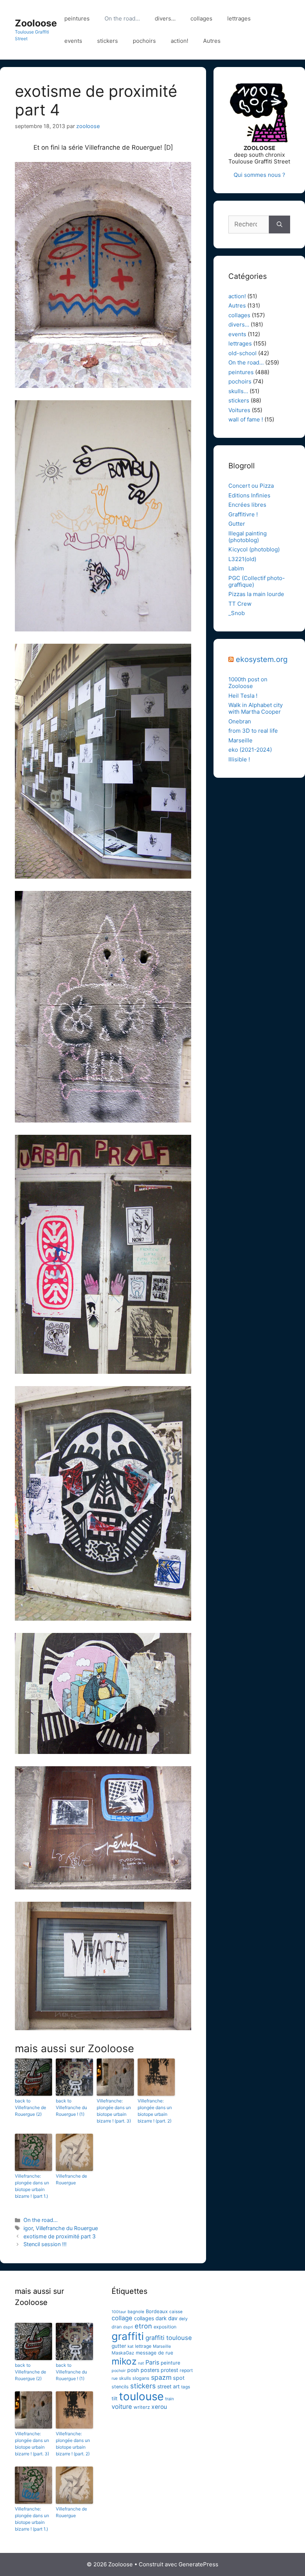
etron (143, 2326)
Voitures (239, 410)
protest (169, 2370)
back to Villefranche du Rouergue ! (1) (71, 2107)
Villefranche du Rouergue (67, 2228)
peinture (171, 2363)
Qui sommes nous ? (259, 175)
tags (186, 2387)
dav (173, 2318)
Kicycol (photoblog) (254, 549)
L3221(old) (242, 559)
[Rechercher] (280, 225)
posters (150, 2370)
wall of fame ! (246, 419)
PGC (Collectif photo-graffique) (257, 581)
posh (133, 2370)
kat (131, 2346)
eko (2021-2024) (250, 750)
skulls (125, 2378)
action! (179, 41)
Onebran (240, 721)
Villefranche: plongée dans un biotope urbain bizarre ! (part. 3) (114, 2111)
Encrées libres (247, 505)
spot (179, 2378)
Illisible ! (239, 759)
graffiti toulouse (169, 2338)
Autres (212, 41)
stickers (107, 41)
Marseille (240, 740)
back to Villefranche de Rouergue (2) (30, 2107)
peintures (77, 18)
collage (122, 2318)
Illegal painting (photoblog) (248, 537)
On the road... (41, 2220)
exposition (165, 2327)
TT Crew (240, 604)
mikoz (124, 2361)
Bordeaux (157, 2311)
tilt (115, 2398)
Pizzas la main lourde (256, 594)
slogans (141, 2378)
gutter (119, 2346)
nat (141, 2363)
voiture (122, 2407)
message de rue (155, 2353)
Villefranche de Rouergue (71, 2179)
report (186, 2370)
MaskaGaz (123, 2353)
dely (183, 2319)
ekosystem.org (262, 659)
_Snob (237, 613)
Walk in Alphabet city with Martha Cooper (256, 708)
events (73, 41)
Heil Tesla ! (243, 696)
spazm (161, 2377)
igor (28, 2228)
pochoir (119, 2371)
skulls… (238, 391)
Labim (236, 568)
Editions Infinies (249, 495)
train (170, 2399)
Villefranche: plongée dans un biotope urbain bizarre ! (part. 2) (155, 2111)
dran (117, 2327)
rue (115, 2378)
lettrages (239, 18)
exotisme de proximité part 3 (60, 2236)
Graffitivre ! (243, 514)
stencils (120, 2387)
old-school (243, 353)
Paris (152, 2362)
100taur (119, 2312)
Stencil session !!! (45, 2244)
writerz (142, 2407)
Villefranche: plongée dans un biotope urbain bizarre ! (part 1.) (32, 2186)
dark (161, 2318)
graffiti (128, 2336)
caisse (176, 2312)
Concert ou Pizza (251, 486)
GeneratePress (198, 2564)
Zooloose (36, 23)
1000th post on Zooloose (248, 683)
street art (168, 2386)
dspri (128, 2327)
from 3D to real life (253, 731)
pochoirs (144, 41)
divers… (165, 18)
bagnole (136, 2312)
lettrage (143, 2346)
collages (201, 18)
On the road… (122, 18)
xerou (159, 2407)
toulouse (141, 2396)
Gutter (237, 524)
